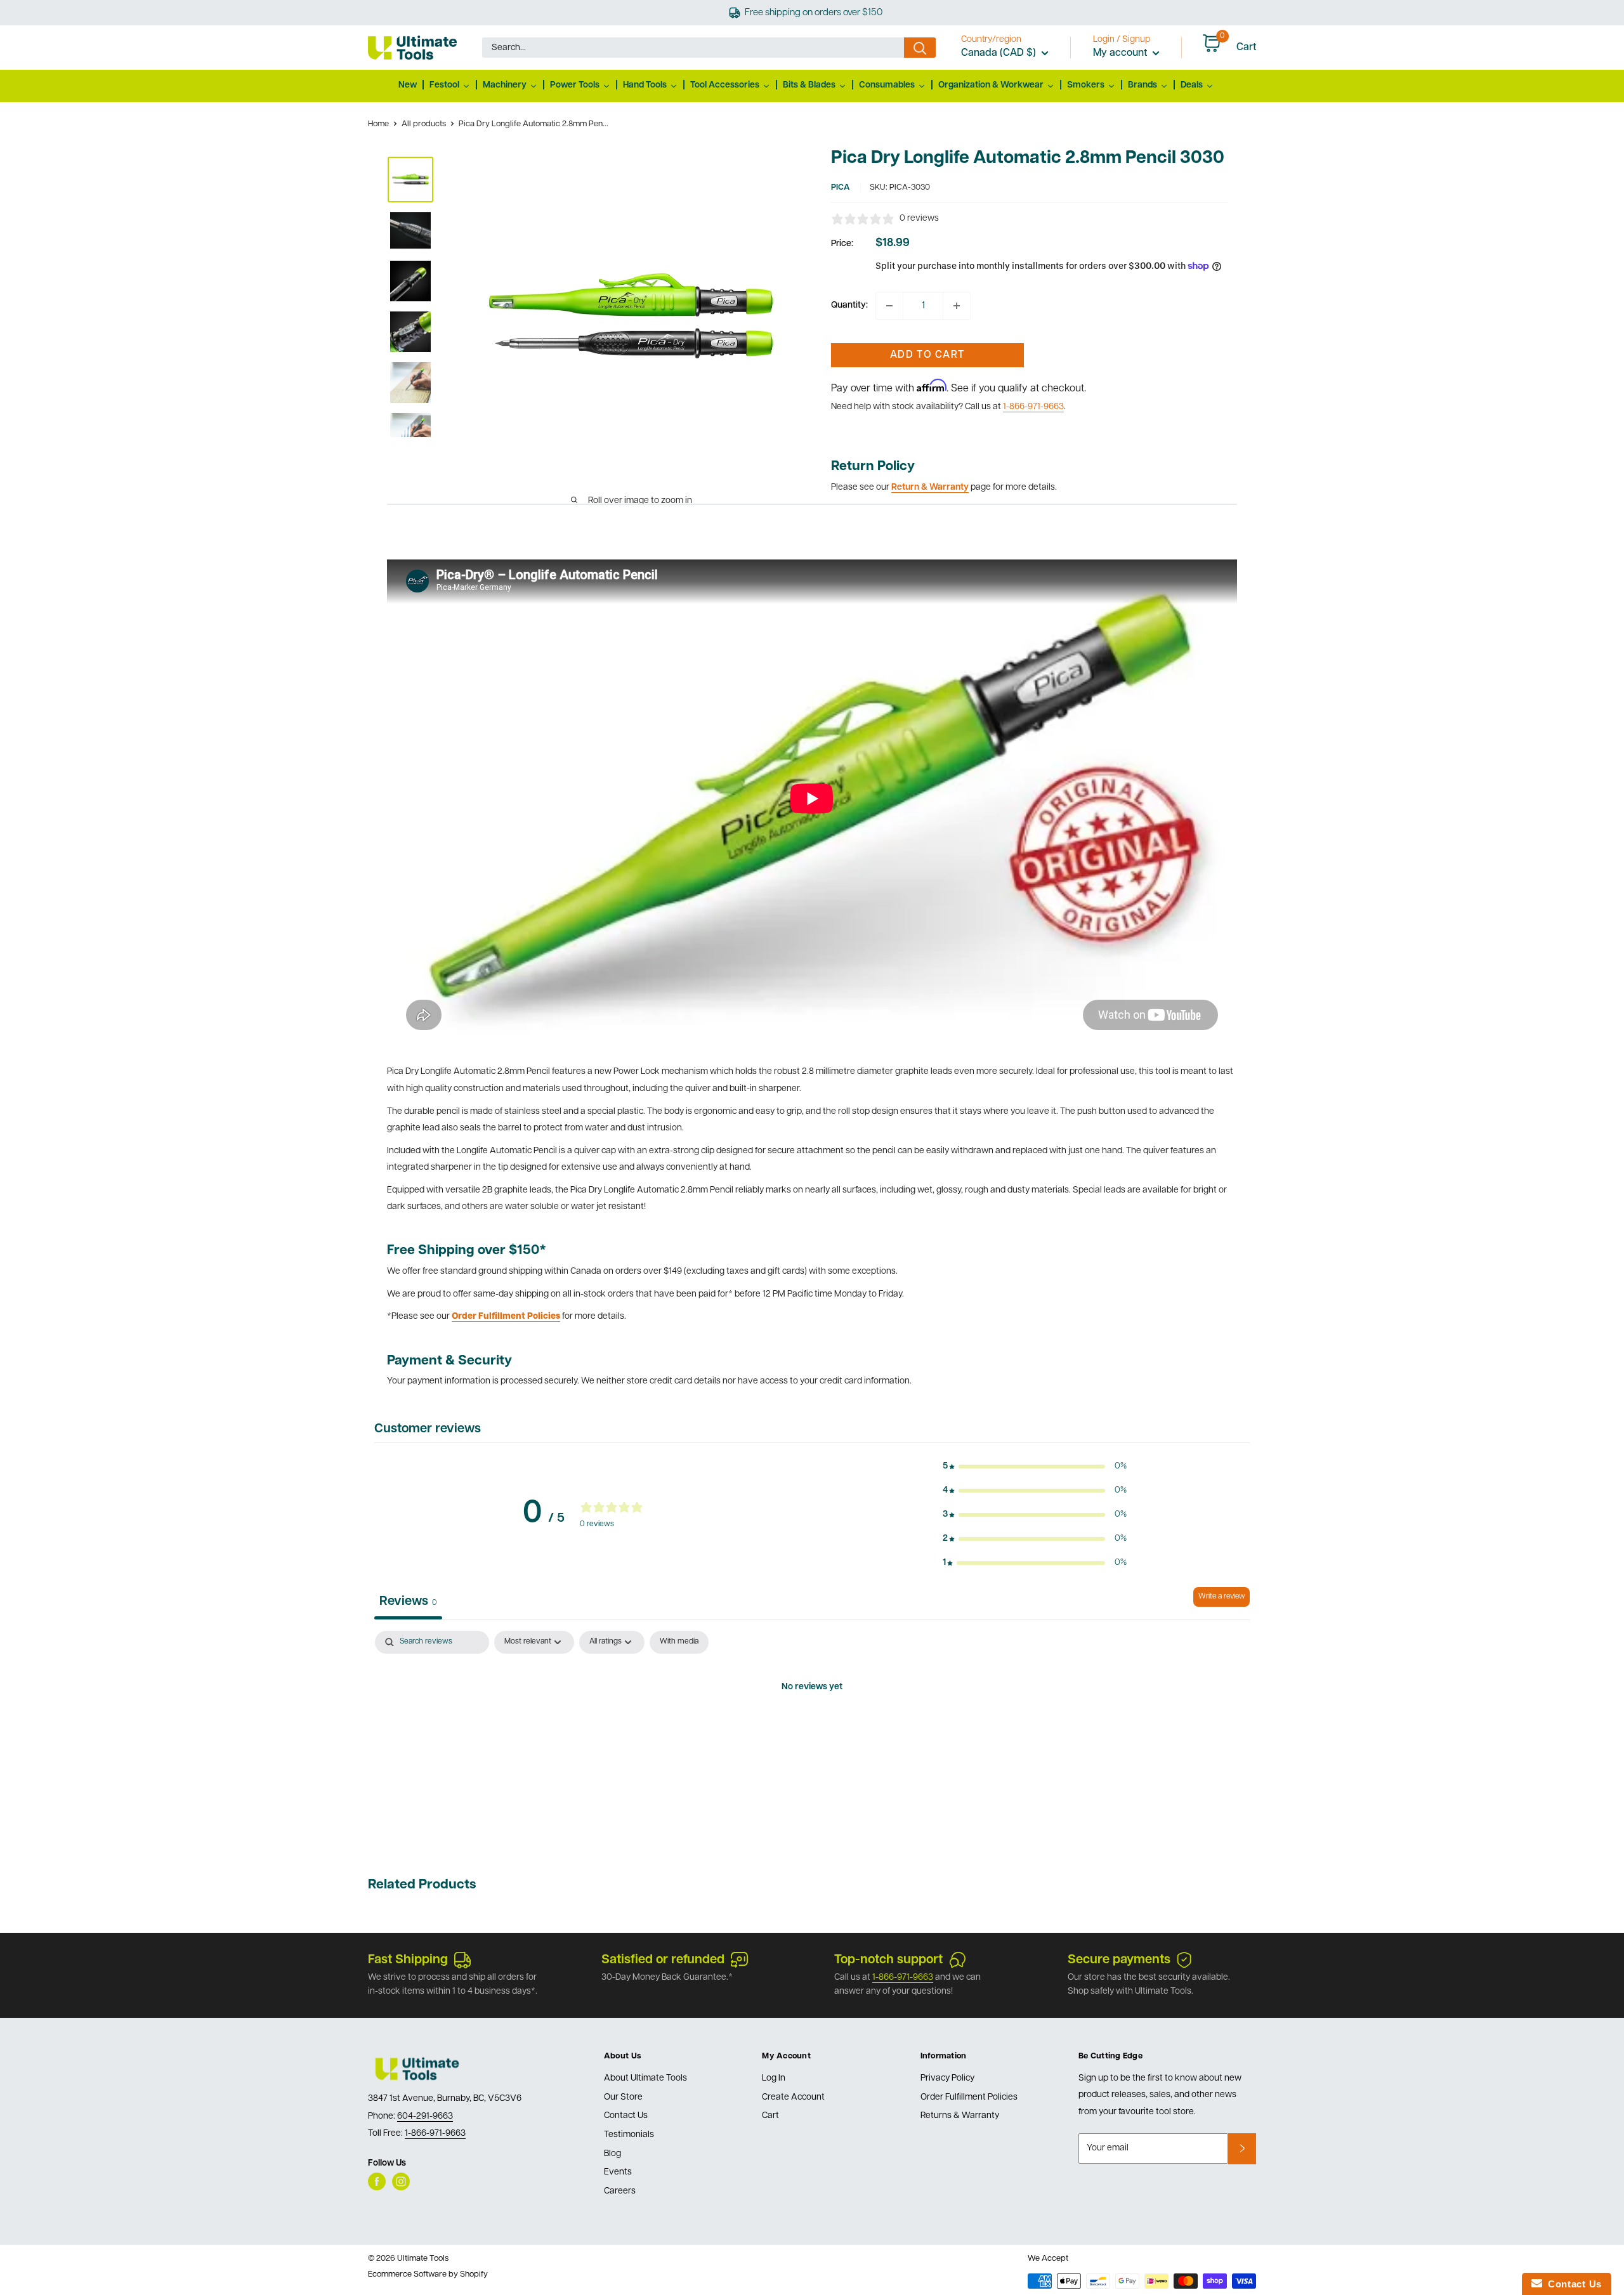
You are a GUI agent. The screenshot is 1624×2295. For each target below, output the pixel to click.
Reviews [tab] (408, 1602)
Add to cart (927, 355)
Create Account (793, 2097)
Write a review (1221, 1597)
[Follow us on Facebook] (377, 2181)
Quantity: (849, 305)
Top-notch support (888, 1960)
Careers (620, 2191)
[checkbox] (679, 1642)
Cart (770, 2116)
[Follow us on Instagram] (401, 2181)
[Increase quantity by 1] (957, 306)
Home (378, 124)
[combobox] (693, 48)
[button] (1035, 1467)
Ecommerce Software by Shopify (428, 2274)
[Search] (920, 48)
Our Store (623, 2097)
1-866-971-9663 (1033, 407)
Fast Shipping (408, 1960)
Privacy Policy (947, 2078)
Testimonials (629, 2135)
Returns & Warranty (960, 2116)
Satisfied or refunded (663, 1960)
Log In (774, 2078)
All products (424, 124)
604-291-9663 (425, 2116)
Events (618, 2172)
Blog (612, 2154)
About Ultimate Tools (645, 2078)
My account (1121, 53)
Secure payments (1119, 1960)
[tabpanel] (812, 1730)
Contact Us (626, 2116)
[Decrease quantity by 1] (889, 306)
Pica (840, 187)
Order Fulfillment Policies (969, 2097)
